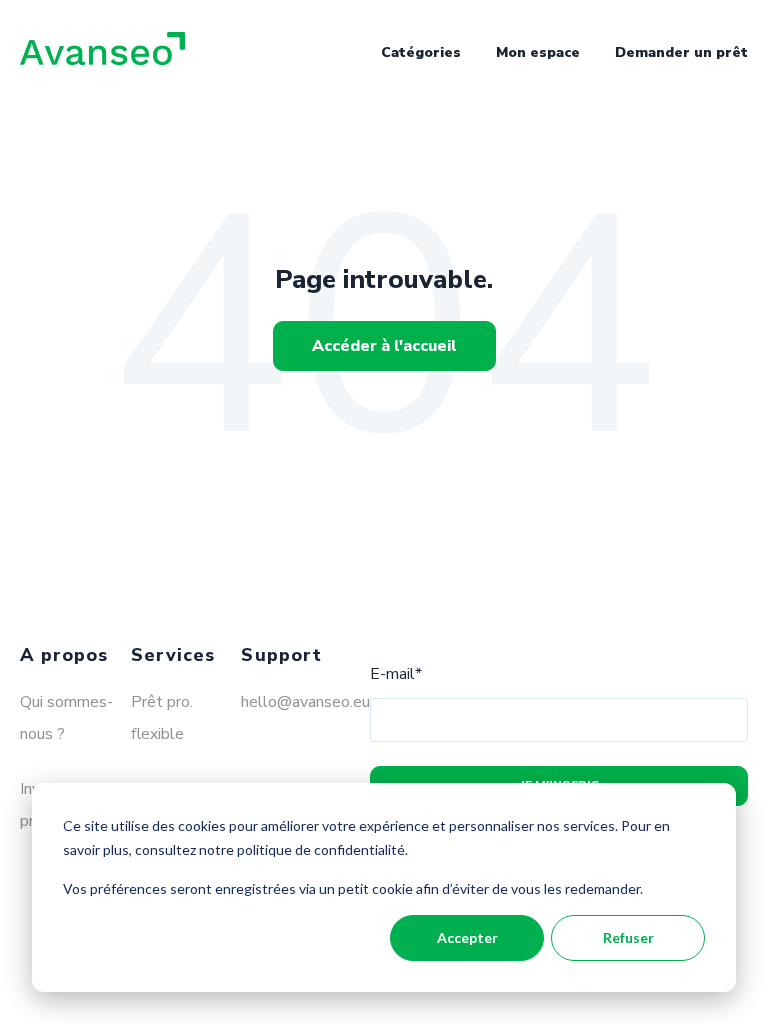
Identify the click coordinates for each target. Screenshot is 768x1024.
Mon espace (538, 52)
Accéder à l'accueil (384, 346)
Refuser (628, 937)
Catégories (421, 52)
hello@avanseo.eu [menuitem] (305, 702)
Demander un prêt (681, 52)
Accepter (467, 937)
